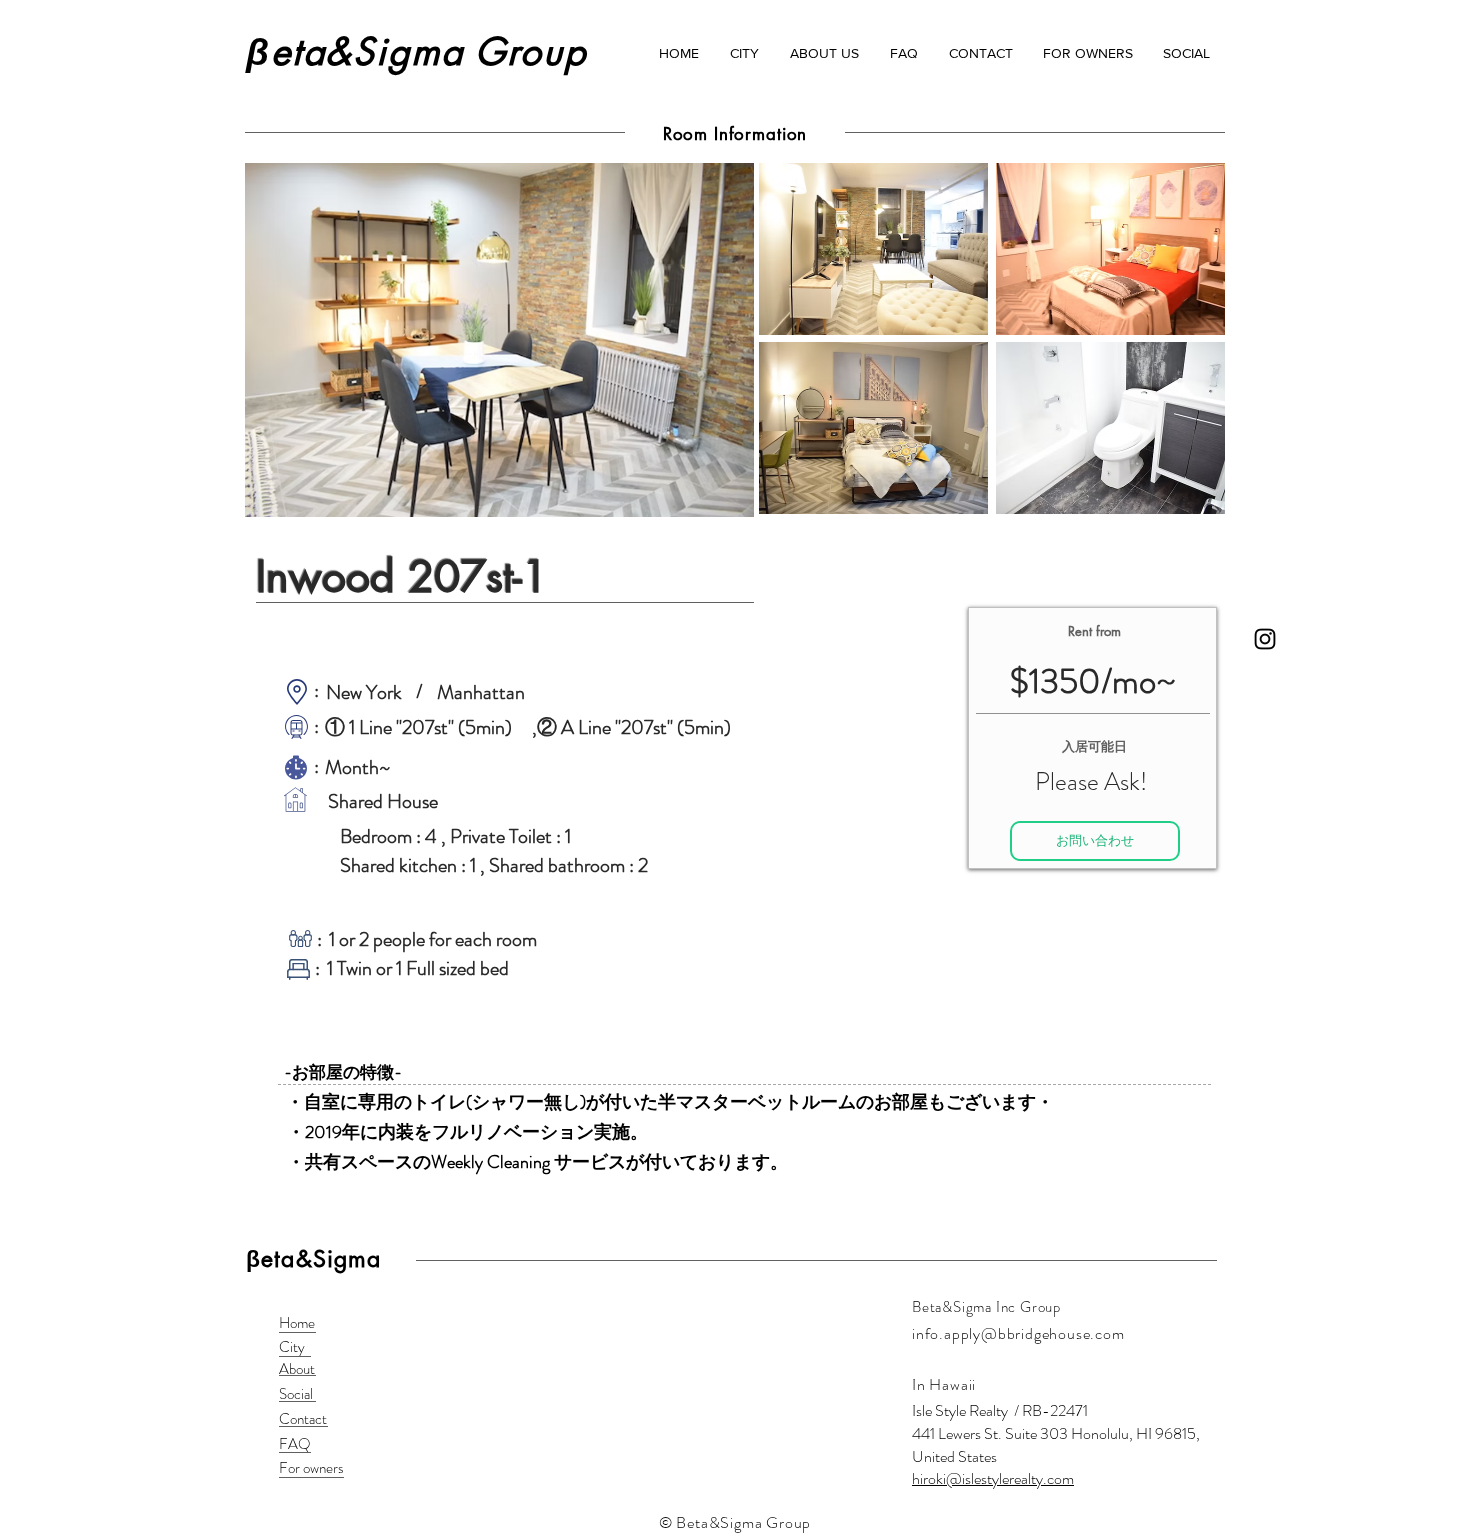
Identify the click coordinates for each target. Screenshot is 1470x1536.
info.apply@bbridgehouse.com (1018, 1333)
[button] (744, 53)
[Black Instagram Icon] (1265, 639)
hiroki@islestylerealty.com (993, 1478)
